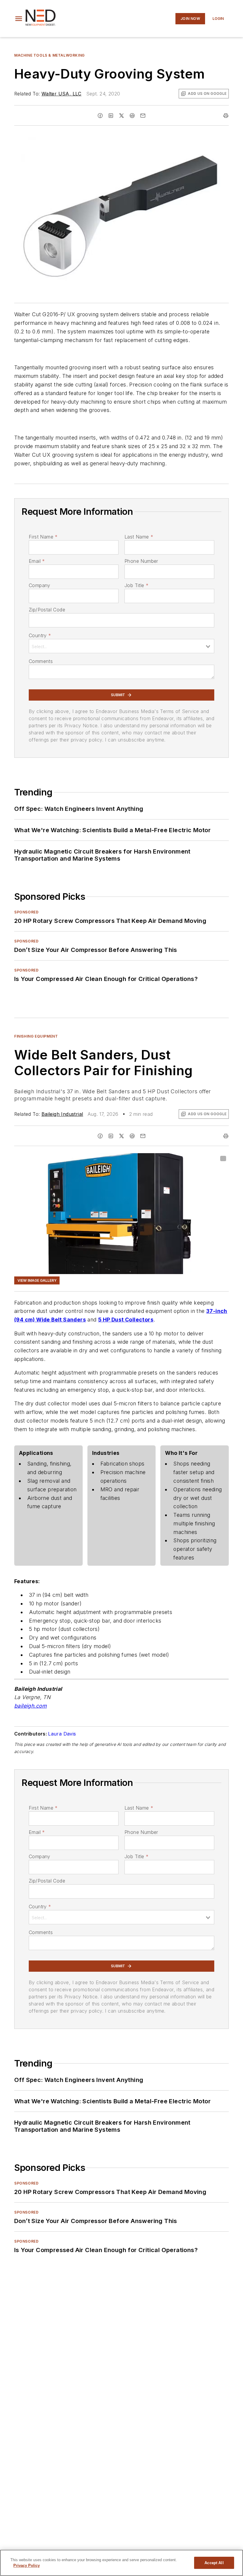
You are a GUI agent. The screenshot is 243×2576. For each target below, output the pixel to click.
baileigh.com (31, 1706)
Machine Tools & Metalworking (49, 55)
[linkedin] (111, 116)
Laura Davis (62, 1734)
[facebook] (100, 116)
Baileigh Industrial (62, 1114)
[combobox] (121, 646)
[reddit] (132, 116)
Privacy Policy (27, 2565)
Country (40, 635)
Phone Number (141, 561)
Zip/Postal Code (47, 610)
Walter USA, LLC (61, 94)
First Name (43, 537)
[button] (19, 19)
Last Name (139, 537)
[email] (143, 116)
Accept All (214, 2563)
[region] (121, 2563)
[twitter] (121, 116)
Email (37, 561)
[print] (226, 116)
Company (40, 585)
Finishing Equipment (36, 1036)
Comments (41, 661)
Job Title (136, 585)
